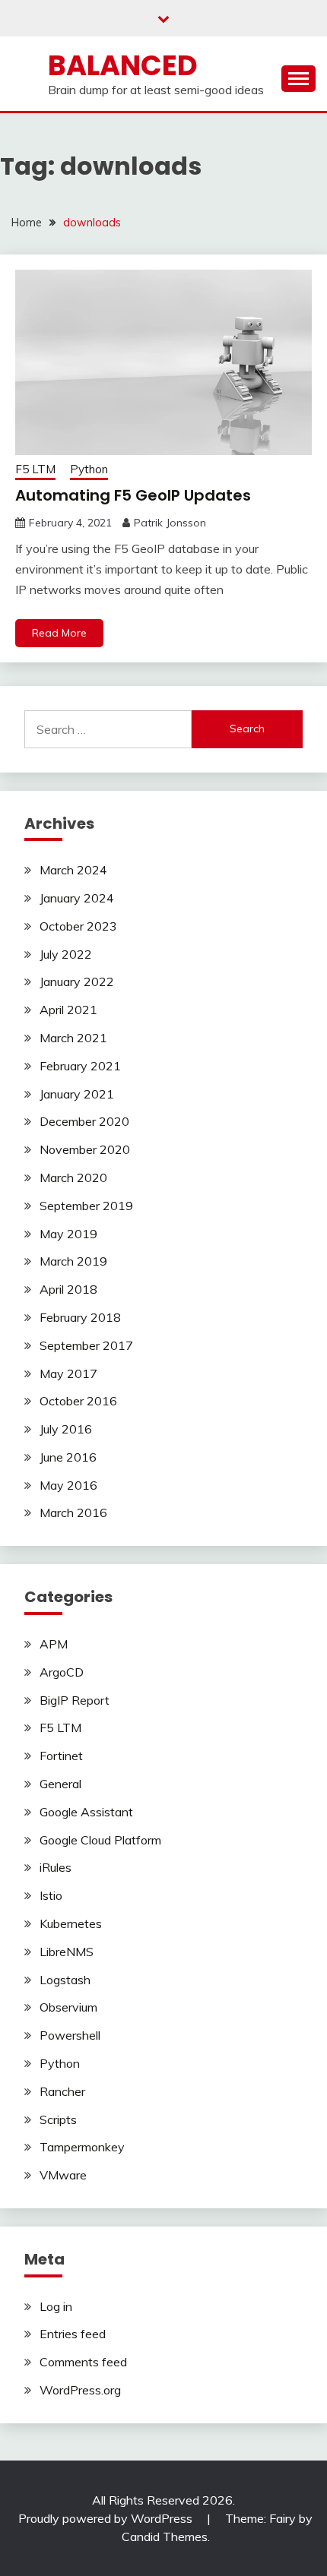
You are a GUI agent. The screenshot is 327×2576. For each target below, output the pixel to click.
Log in (56, 2306)
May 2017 (68, 1373)
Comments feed (83, 2362)
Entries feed (73, 2334)
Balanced (123, 65)
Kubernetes (71, 1923)
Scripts (58, 2119)
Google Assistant (86, 1812)
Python (89, 469)
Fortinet (61, 1756)
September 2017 (86, 1345)
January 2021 (77, 1094)
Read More (59, 633)
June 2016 (68, 1457)
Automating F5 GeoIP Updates (133, 495)
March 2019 (73, 1261)
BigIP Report (75, 1700)
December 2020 (84, 1121)
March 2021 (73, 1038)
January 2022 (77, 981)
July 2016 (66, 1429)
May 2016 (68, 1485)
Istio (51, 1895)
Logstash (65, 1980)
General (60, 1784)
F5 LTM (35, 469)
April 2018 (68, 1289)
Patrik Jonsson (170, 523)
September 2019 (86, 1206)
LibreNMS (67, 1952)
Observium (68, 2007)
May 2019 (68, 1234)
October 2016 (78, 1401)
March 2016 (73, 1512)
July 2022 (66, 954)
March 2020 (73, 1177)
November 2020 (85, 1149)
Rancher (62, 2091)
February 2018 (80, 1317)
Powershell (70, 2035)
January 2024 (77, 898)
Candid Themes (165, 2536)
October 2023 (78, 926)
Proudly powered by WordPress (107, 2518)
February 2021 (80, 1066)
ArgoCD (62, 1672)
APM (54, 1644)
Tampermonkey (82, 2147)
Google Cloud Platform (100, 1840)
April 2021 (68, 1010)
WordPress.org (80, 2390)
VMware (63, 2175)
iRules (56, 1867)
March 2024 (73, 870)
